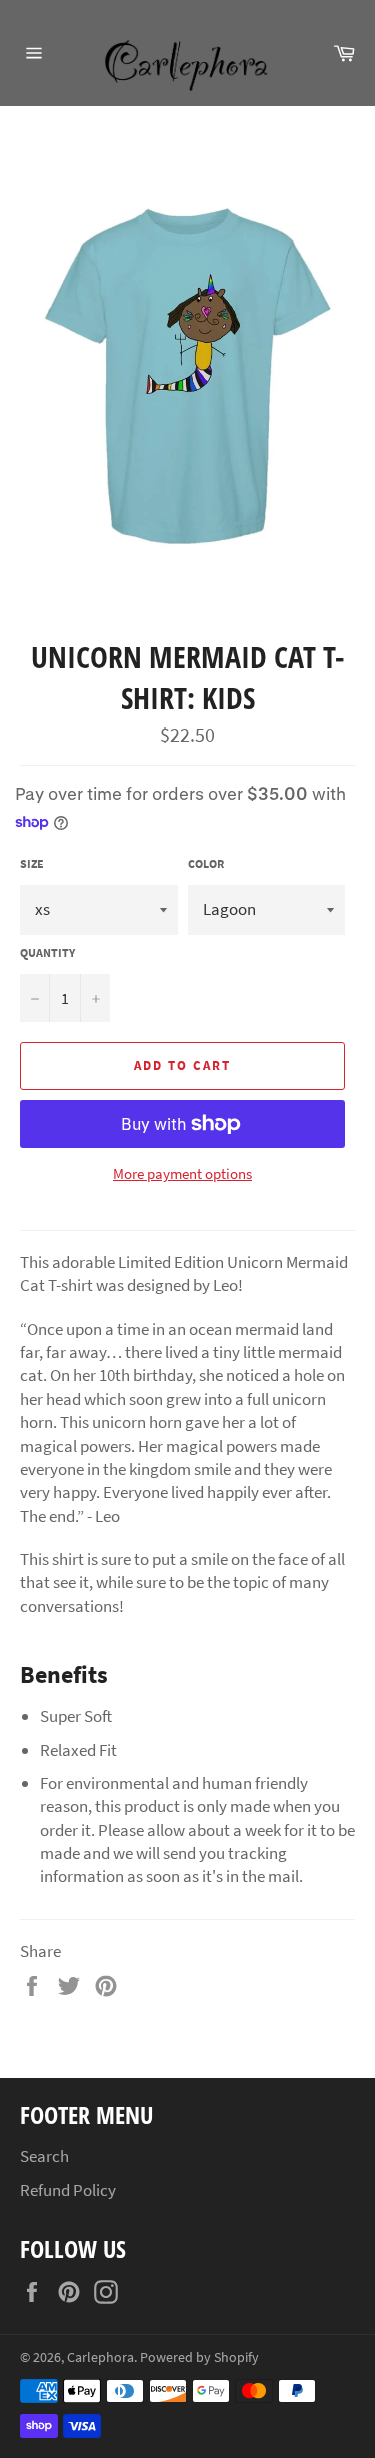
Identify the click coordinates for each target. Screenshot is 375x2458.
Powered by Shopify (199, 2357)
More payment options (182, 1173)
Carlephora (100, 2357)
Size (32, 863)
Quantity (47, 952)
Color (206, 863)
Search (44, 2156)
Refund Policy (68, 2190)
